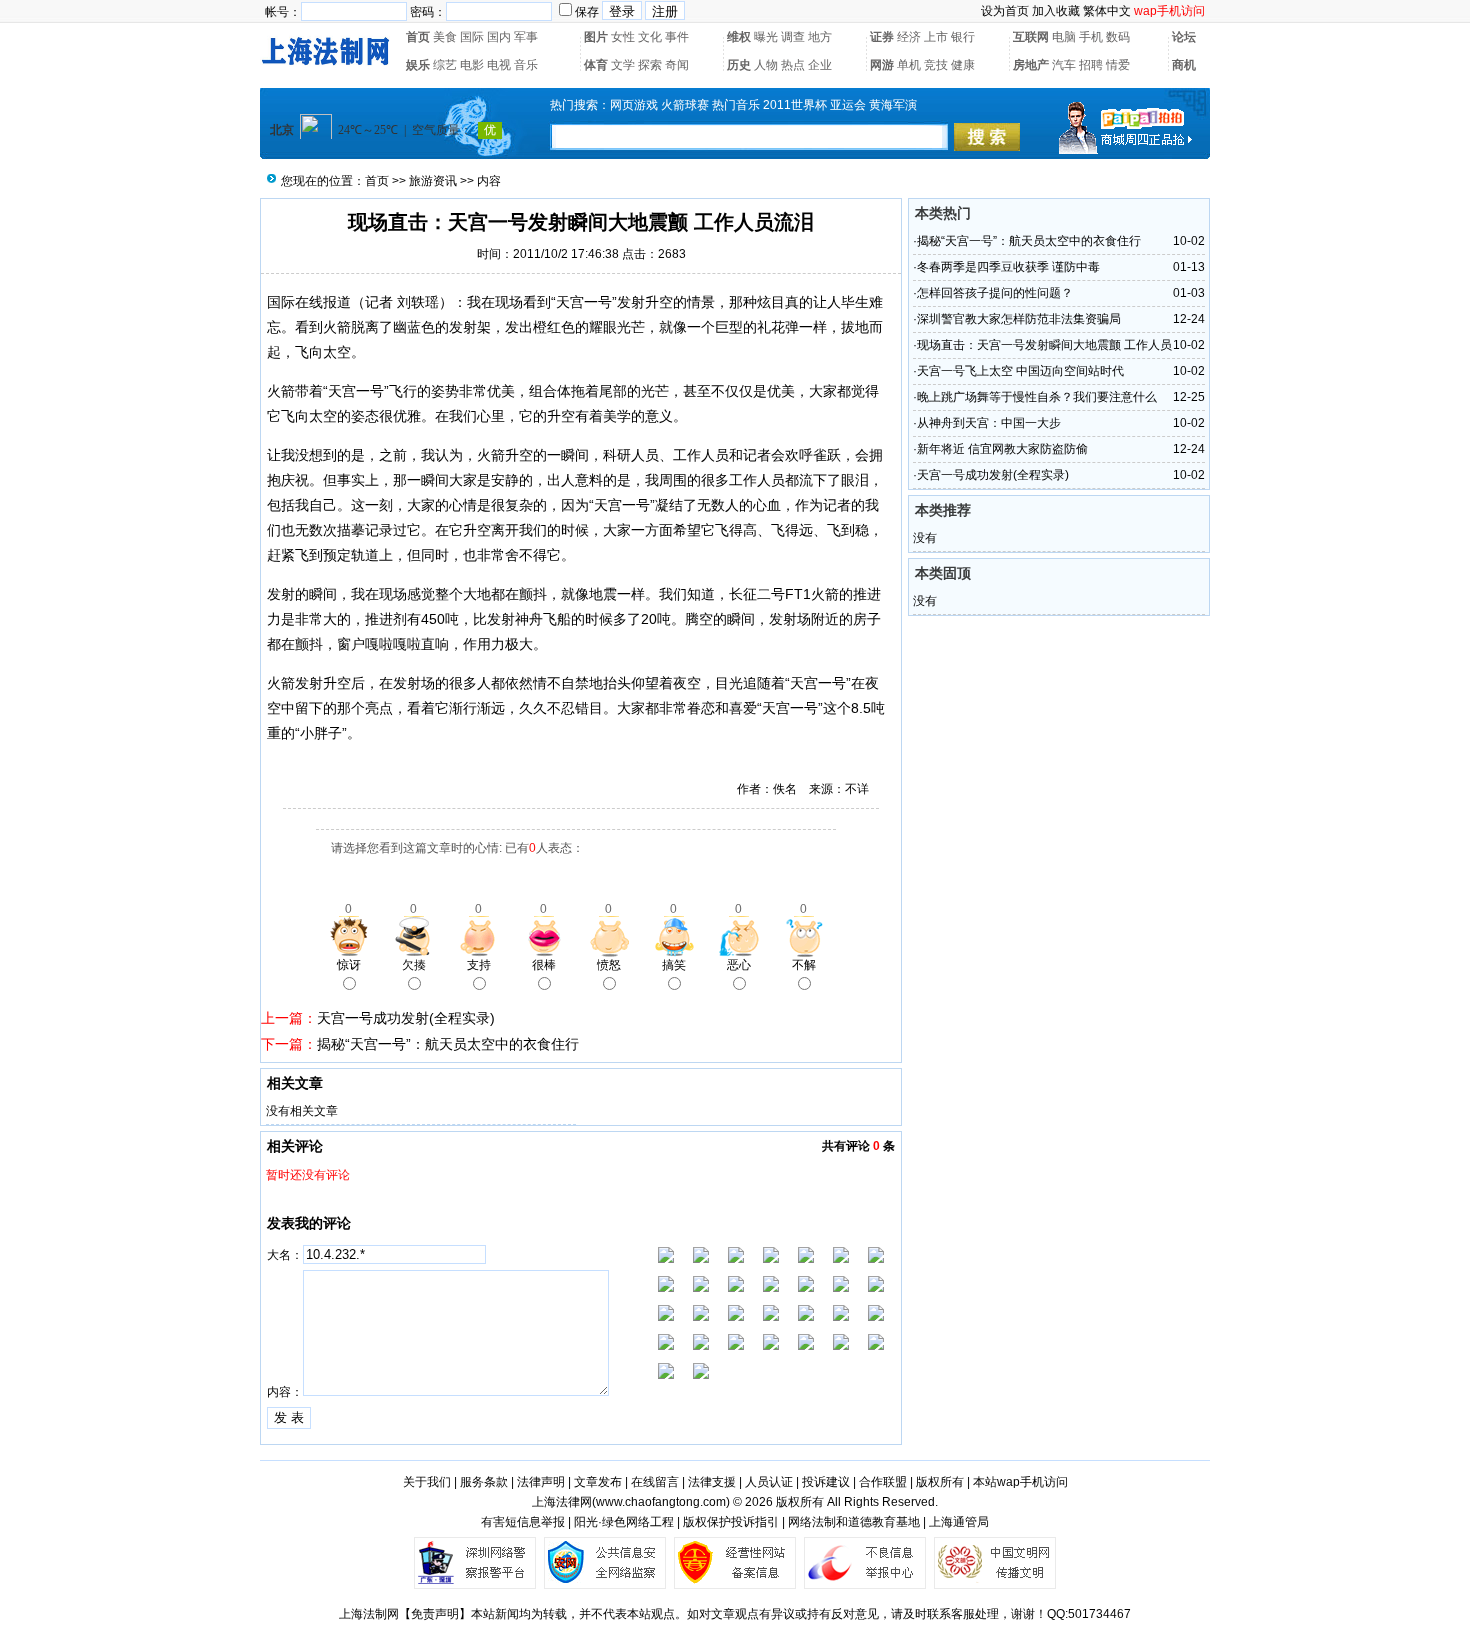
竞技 (936, 65)
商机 (1184, 65)
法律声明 (541, 1482)
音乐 (526, 65)
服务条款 (484, 1482)
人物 (766, 65)
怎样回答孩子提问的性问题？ (995, 293)
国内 (499, 37)
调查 (793, 37)
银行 (963, 37)
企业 (820, 65)
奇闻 (677, 65)
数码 (1118, 37)
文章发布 (598, 1482)
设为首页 (1005, 11)
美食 (445, 37)
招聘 (1091, 65)
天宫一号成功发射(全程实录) (406, 1018)
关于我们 (427, 1482)
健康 (963, 65)
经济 (909, 37)
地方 (820, 37)
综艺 (445, 65)
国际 (472, 37)
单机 (909, 65)
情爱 (1118, 65)
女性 (623, 37)
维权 (739, 37)
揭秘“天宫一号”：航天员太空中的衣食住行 (448, 1044)
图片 (596, 37)
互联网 (1031, 37)
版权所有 (940, 1482)
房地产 (1031, 65)
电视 (499, 65)
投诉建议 (826, 1482)
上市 (936, 37)
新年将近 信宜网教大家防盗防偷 (1002, 449)
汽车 (1064, 65)
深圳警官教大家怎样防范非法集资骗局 (1019, 319)
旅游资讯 (433, 181)
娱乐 (418, 65)
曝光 (766, 37)
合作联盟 (883, 1482)
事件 (677, 37)
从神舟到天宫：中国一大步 (989, 423)
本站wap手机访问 (1020, 1482)
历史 (739, 65)
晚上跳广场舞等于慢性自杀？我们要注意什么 (1037, 397)
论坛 (1184, 37)
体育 (596, 65)
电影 (472, 65)
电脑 (1064, 37)
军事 (526, 37)
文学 (623, 65)
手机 (1091, 37)
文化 (650, 37)
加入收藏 (1056, 11)
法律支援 (712, 1482)
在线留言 (655, 1482)
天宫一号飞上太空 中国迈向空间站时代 (1020, 371)
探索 (650, 65)
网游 (882, 65)
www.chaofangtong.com (661, 1502)
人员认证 (769, 1482)
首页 (418, 37)
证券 (882, 37)
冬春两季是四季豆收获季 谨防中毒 (1008, 267)
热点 (793, 65)
